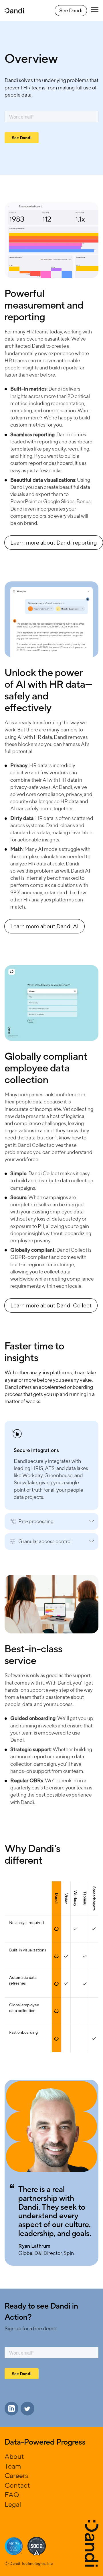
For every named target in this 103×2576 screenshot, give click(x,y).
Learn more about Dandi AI (44, 926)
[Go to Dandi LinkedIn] (11, 2409)
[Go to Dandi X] (27, 2409)
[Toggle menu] (95, 10)
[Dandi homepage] (14, 11)
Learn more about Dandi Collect (51, 1305)
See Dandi (71, 10)
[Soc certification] (14, 2546)
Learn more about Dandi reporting (54, 542)
